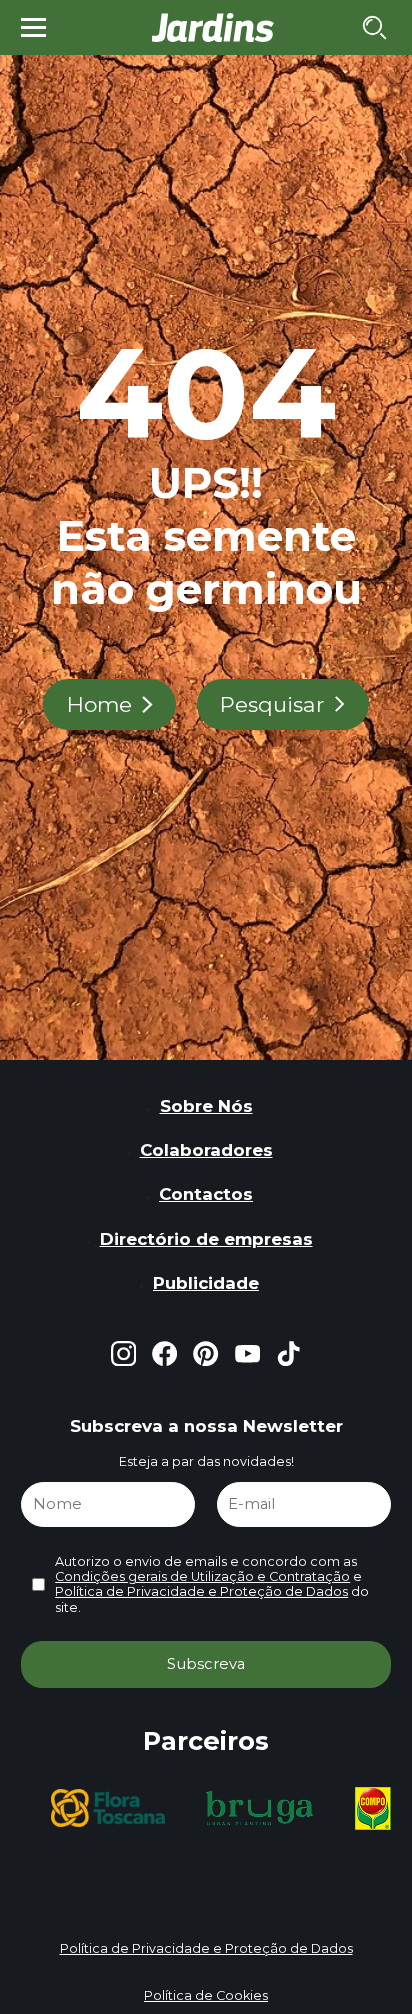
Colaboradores (206, 1150)
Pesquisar (272, 704)
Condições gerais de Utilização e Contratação (202, 1576)
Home (99, 704)
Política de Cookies (206, 1995)
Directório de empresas (206, 1239)
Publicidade (206, 1283)
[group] (108, 1808)
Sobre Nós (206, 1106)
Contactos (206, 1194)
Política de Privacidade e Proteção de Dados (201, 1591)
